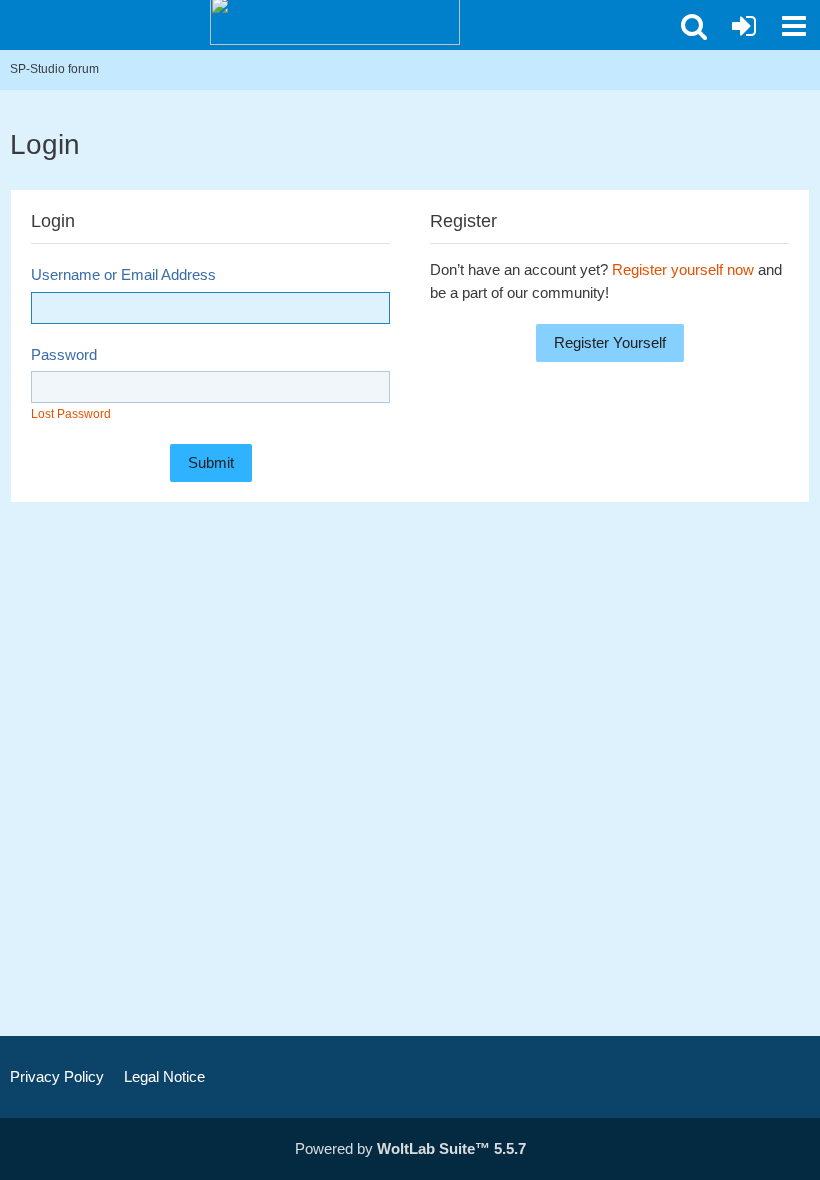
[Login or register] (744, 26)
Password (64, 354)
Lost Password (71, 414)
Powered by (410, 1148)
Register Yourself (610, 342)
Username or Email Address (123, 274)
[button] (694, 26)
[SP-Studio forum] (335, 20)
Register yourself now (683, 269)
